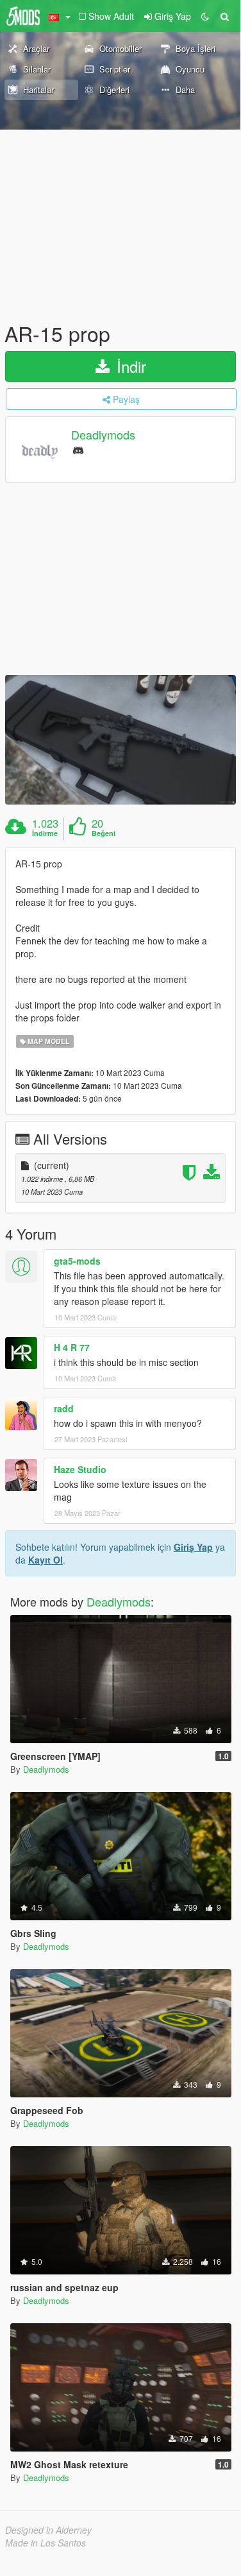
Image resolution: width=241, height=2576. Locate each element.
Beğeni (104, 833)
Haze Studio (80, 1469)
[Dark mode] (205, 16)
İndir (129, 366)
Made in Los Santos (46, 2543)
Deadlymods (103, 435)
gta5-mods (77, 1261)
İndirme (45, 833)
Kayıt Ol (46, 1560)
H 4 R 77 (72, 1347)
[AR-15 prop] (120, 740)
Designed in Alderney (48, 2530)
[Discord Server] (78, 449)
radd (64, 1408)
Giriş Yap (193, 1547)
